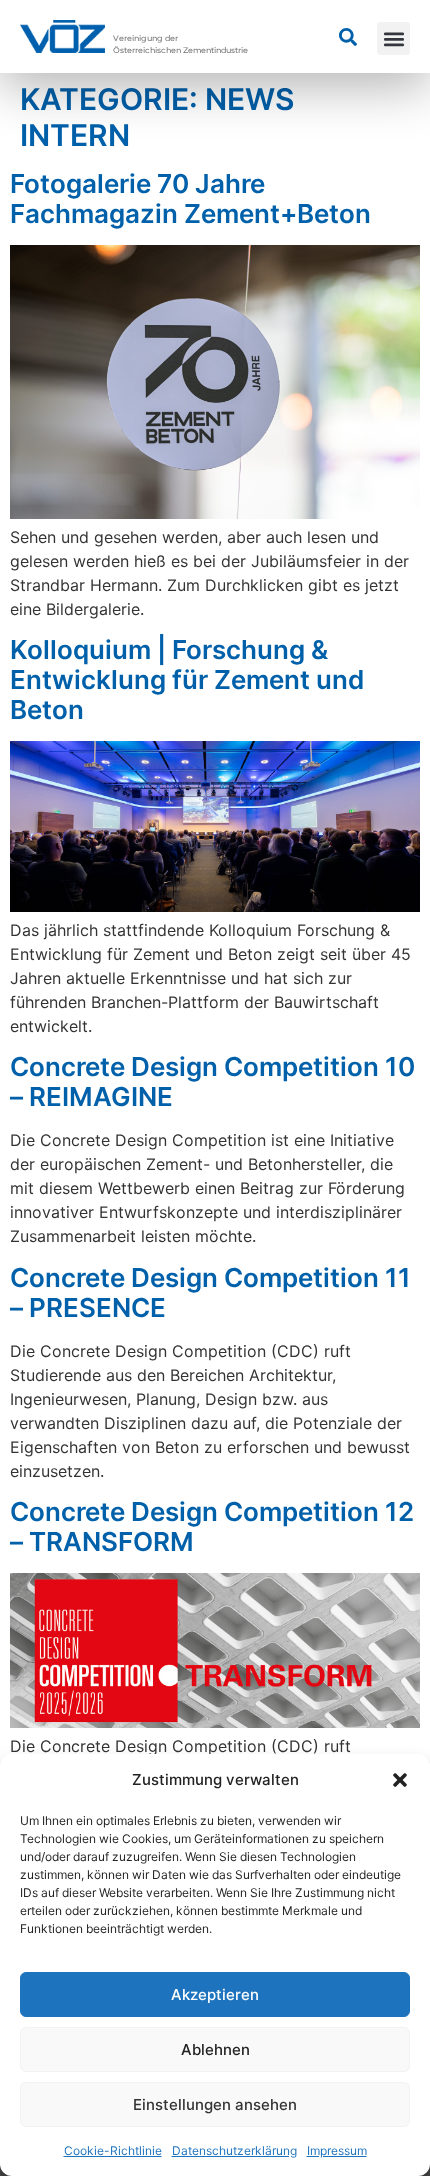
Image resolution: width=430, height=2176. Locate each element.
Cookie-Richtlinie (113, 2150)
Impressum (337, 2150)
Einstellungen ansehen (215, 2104)
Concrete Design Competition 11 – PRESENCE (210, 1292)
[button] (400, 1780)
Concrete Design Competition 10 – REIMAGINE (212, 1081)
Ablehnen (215, 2049)
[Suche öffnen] (348, 37)
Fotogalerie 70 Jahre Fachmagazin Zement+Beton (190, 198)
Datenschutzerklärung (234, 2150)
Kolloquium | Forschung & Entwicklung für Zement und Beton (187, 679)
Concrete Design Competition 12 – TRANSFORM (212, 1526)
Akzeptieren (215, 1994)
